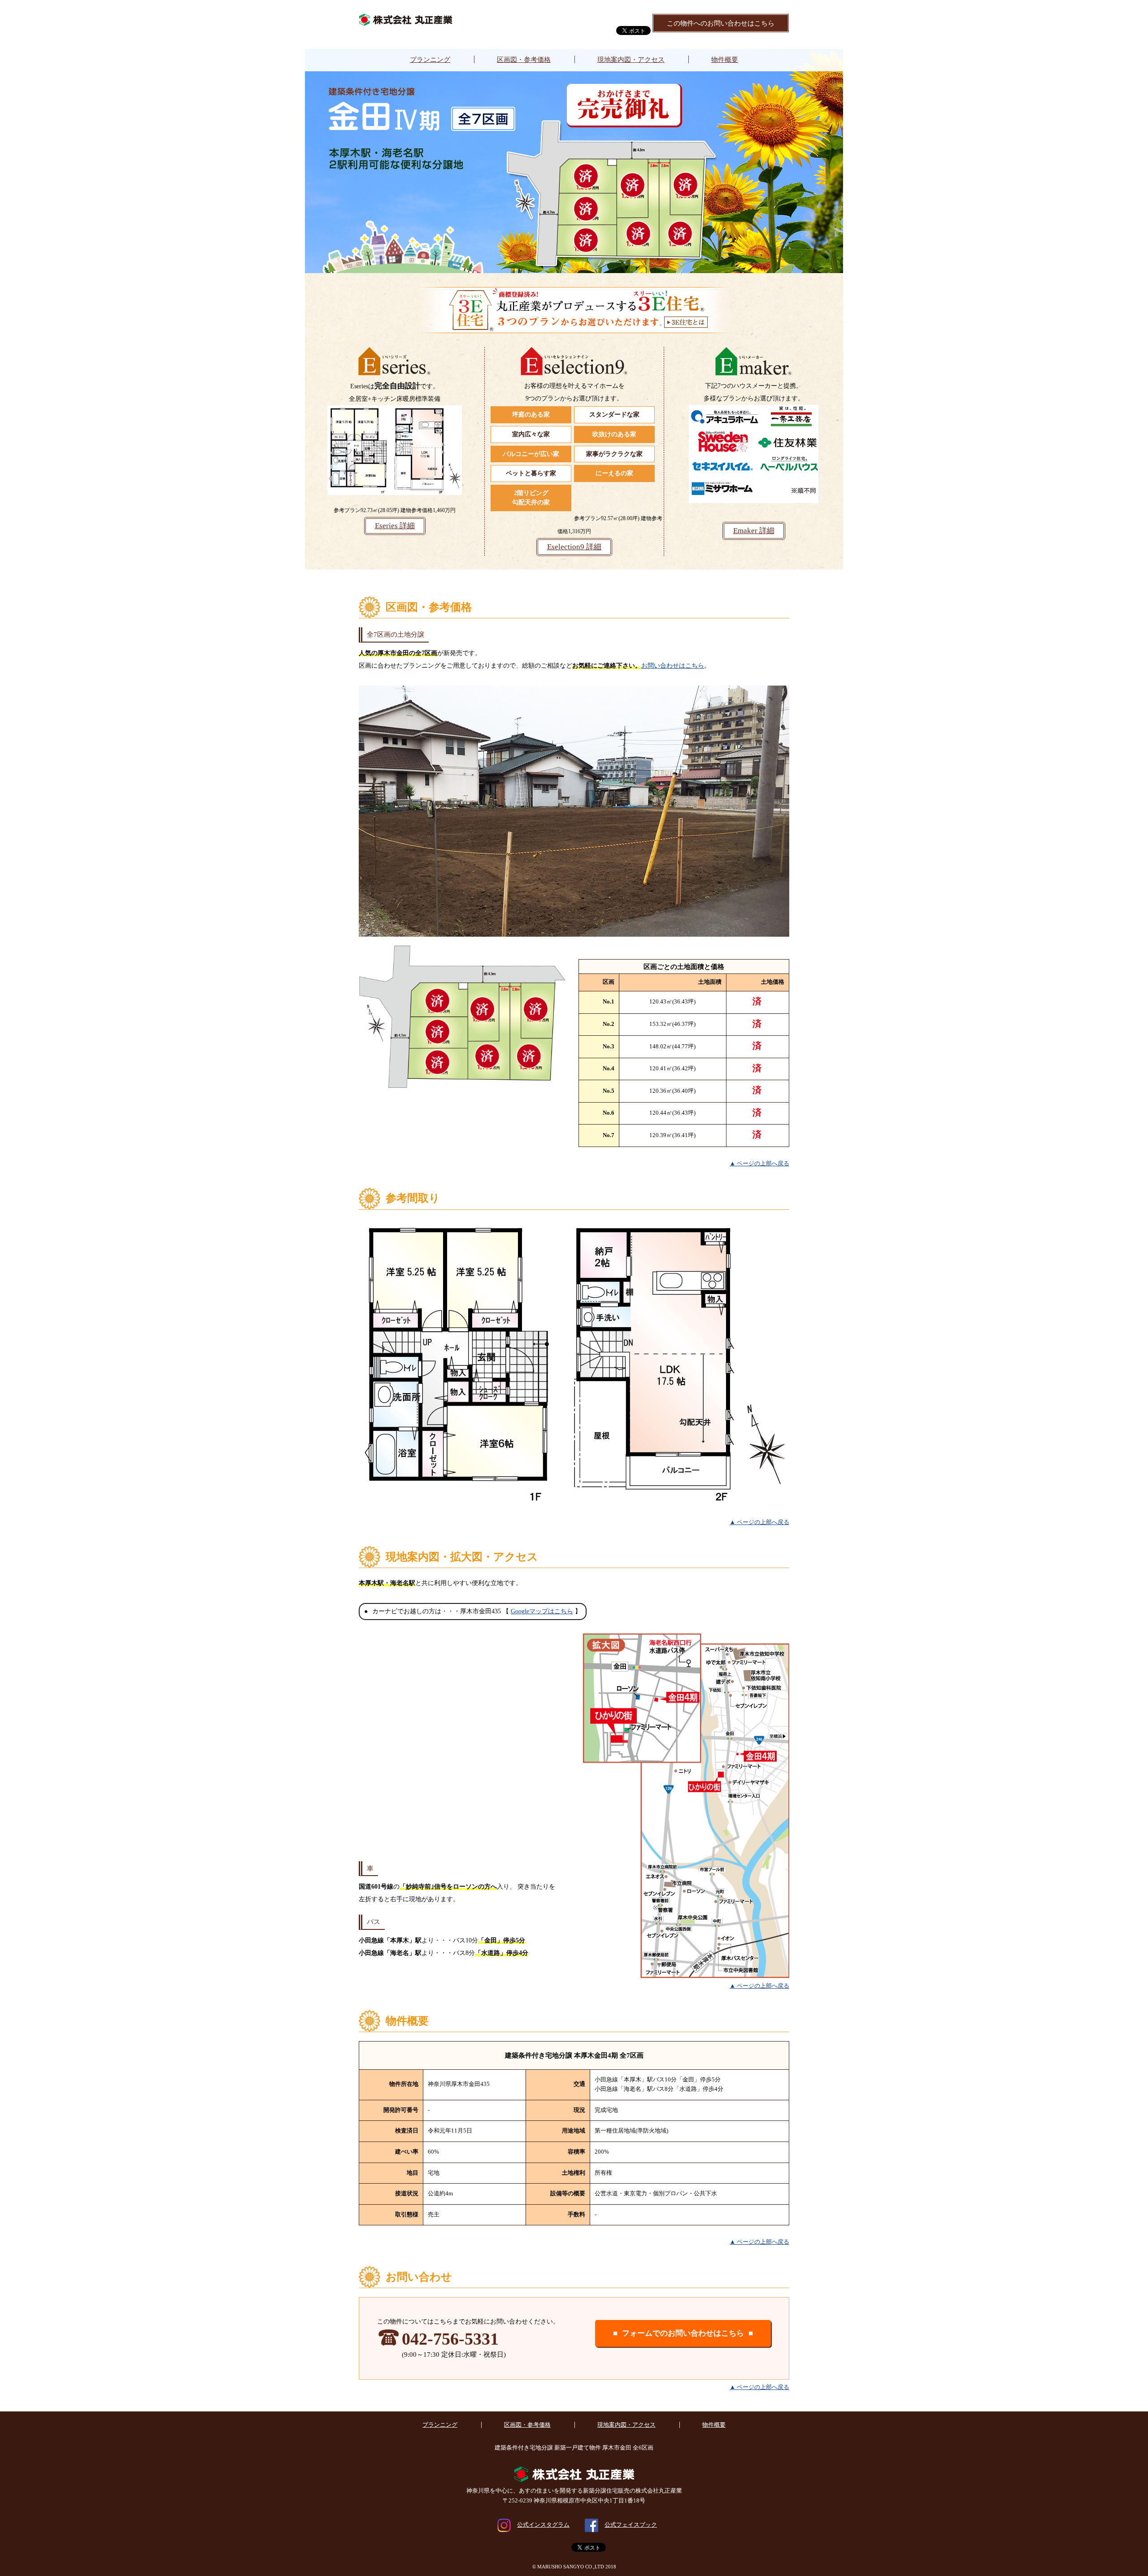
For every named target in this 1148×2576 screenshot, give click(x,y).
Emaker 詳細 (754, 531)
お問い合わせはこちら (673, 666)
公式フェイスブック (631, 2525)
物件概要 (725, 59)
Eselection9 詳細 (574, 547)
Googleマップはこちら (542, 1611)
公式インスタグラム (543, 2525)
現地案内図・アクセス (631, 59)
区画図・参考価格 (524, 59)
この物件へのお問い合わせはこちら (721, 23)
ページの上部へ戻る (763, 1164)
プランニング (430, 59)
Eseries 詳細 (395, 526)
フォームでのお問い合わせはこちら (683, 2333)
